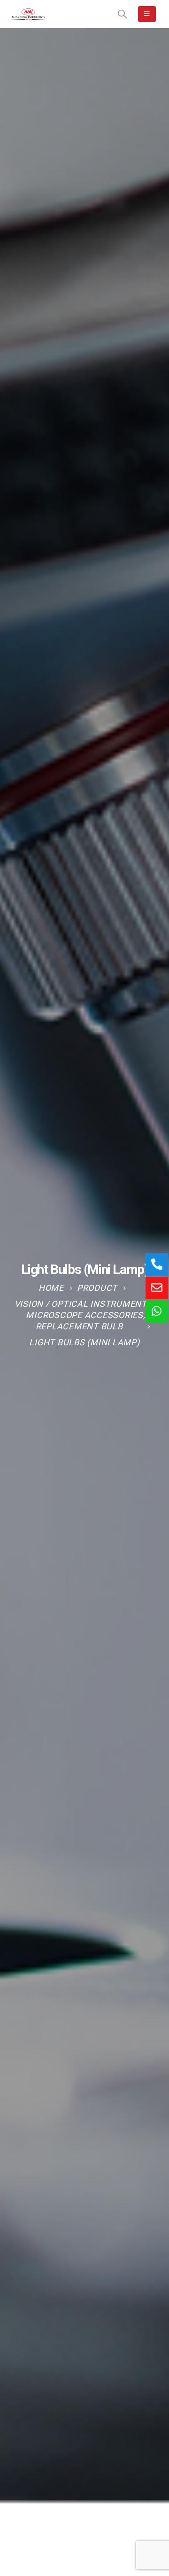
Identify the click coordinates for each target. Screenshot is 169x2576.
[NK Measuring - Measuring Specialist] (28, 14)
